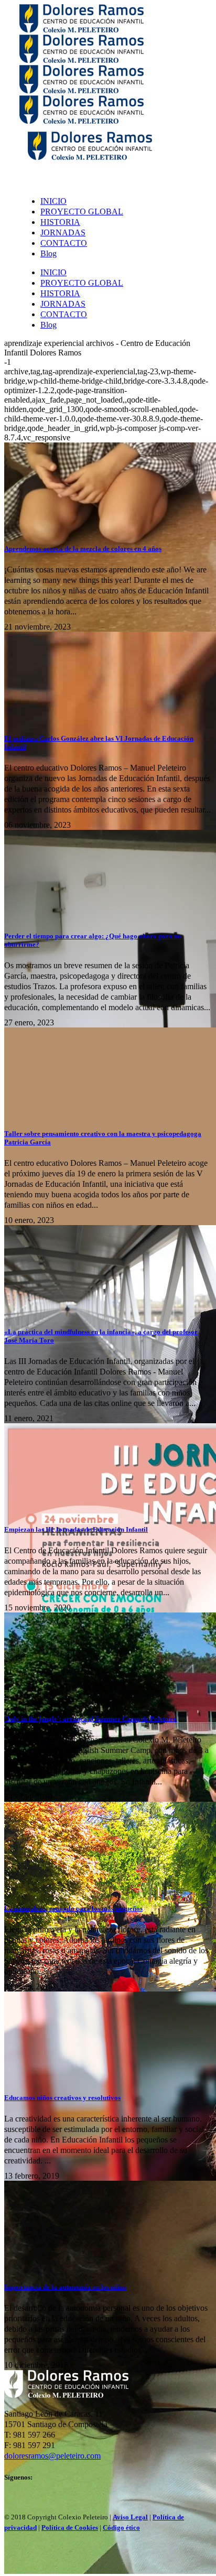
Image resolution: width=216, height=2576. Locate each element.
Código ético (121, 2528)
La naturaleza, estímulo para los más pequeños (73, 1908)
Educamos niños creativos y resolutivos (62, 2098)
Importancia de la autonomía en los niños (65, 2287)
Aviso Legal (130, 2517)
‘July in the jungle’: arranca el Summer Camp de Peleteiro (90, 1719)
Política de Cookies (70, 2528)
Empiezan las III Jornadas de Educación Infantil (76, 1529)
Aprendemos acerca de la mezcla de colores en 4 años (83, 549)
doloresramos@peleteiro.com (52, 2456)
